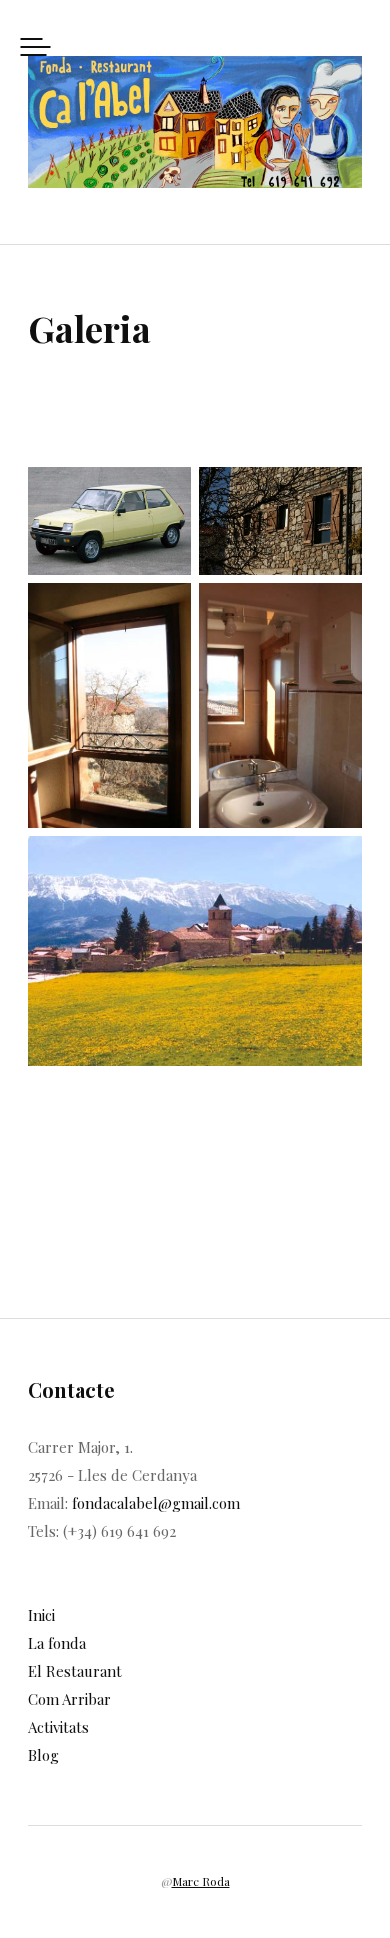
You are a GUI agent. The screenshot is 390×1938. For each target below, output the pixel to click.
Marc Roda (201, 1881)
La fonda (57, 1643)
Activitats (58, 1727)
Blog (43, 1755)
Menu (35, 46)
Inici (41, 1615)
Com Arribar (69, 1699)
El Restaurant (75, 1671)
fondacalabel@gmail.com (156, 1503)
